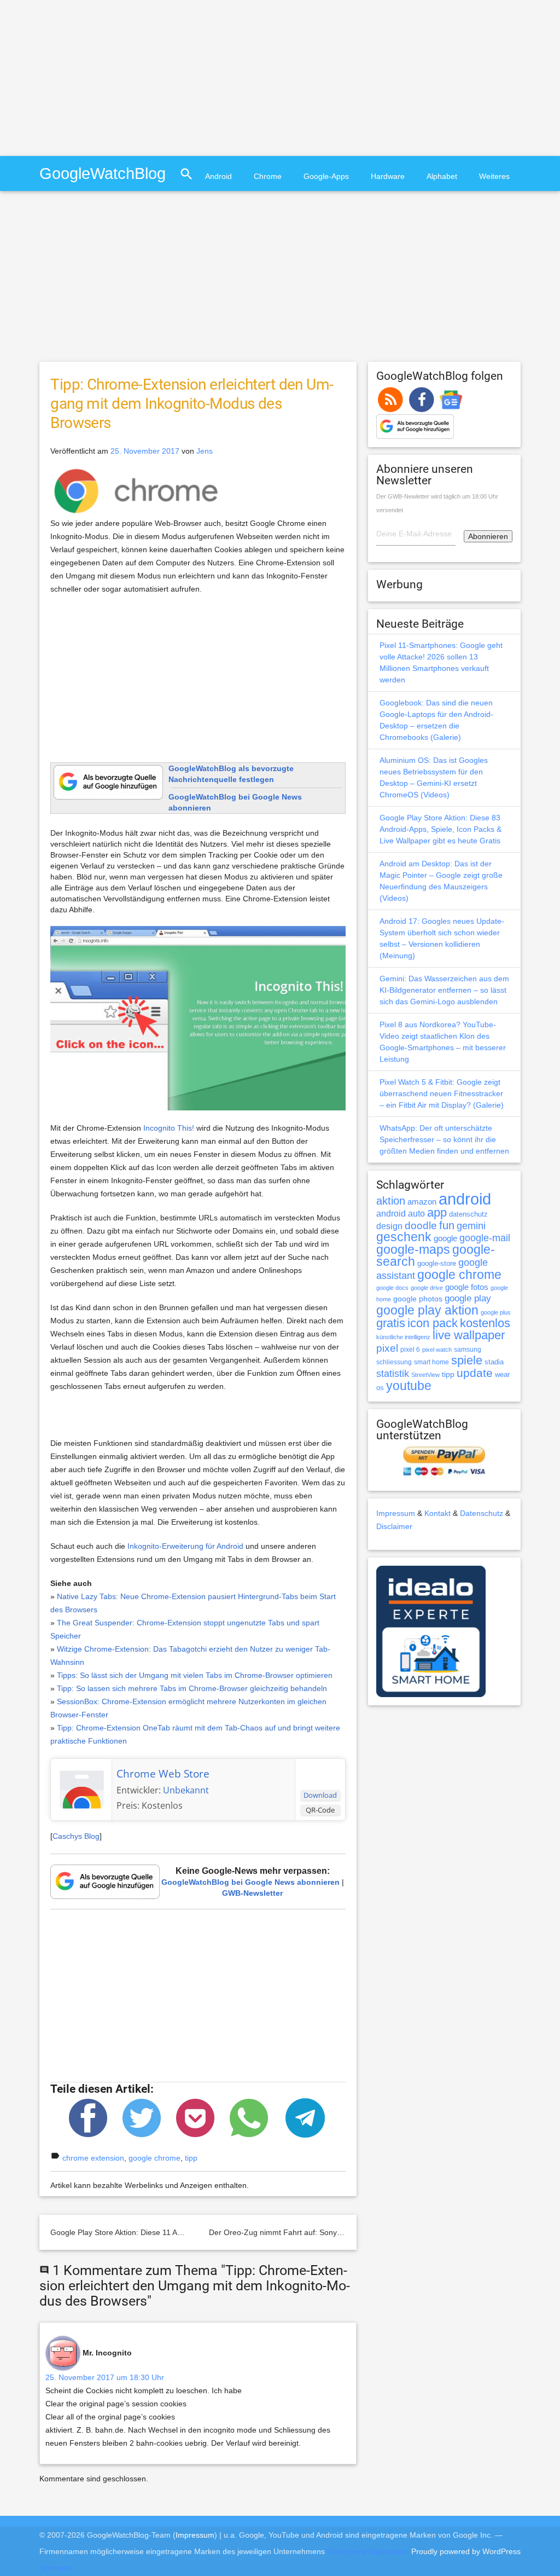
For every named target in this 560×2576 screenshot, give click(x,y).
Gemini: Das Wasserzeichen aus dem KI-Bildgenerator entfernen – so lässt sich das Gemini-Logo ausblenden (444, 990)
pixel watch (437, 1350)
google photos (418, 1299)
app (437, 1212)
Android (218, 176)
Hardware (388, 176)
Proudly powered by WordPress (466, 2551)
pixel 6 (410, 1350)
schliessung (394, 1362)
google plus (496, 1312)
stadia (494, 1362)
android (465, 1199)
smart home (431, 1362)
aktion (391, 1201)
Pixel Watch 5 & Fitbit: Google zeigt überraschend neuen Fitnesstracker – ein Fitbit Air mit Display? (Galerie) (442, 1093)
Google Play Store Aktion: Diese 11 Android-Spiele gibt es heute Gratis (172, 2232)
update (475, 1373)
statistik (393, 1374)
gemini (471, 1226)
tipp (191, 2158)
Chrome (268, 176)
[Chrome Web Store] (81, 1788)
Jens (205, 451)
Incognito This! (169, 1128)
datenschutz (468, 1214)
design (389, 1226)
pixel (387, 1348)
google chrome (154, 2158)
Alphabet (442, 176)
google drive (427, 1288)
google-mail (485, 1238)
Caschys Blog (76, 1836)
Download (320, 1795)
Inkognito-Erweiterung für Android (185, 1546)
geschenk (404, 1237)
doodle (421, 1225)
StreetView (425, 1375)
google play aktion (427, 1310)
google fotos (467, 1287)
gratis (391, 1323)
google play (468, 1298)
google (445, 1238)
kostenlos (485, 1323)
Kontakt (437, 1513)
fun (447, 1225)
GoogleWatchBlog (103, 173)
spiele (467, 1360)
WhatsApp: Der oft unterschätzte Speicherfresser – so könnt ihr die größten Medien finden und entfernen (444, 1139)
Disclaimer (394, 1526)
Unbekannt (186, 1790)
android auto (401, 1213)
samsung (468, 1350)
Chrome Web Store (163, 1774)
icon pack (433, 1323)
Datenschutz (482, 1513)
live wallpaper (469, 1335)
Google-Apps (326, 176)
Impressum (396, 1513)
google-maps (413, 1249)
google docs (392, 1288)
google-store (437, 1263)
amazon (422, 1202)
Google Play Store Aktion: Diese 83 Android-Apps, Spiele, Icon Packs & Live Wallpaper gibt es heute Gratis (441, 829)
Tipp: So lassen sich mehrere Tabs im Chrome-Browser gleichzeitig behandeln (192, 1688)
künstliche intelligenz (403, 1337)
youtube (409, 1386)
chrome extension (93, 2158)
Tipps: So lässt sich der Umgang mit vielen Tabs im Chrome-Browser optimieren (195, 1675)
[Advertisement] (92, 77)
